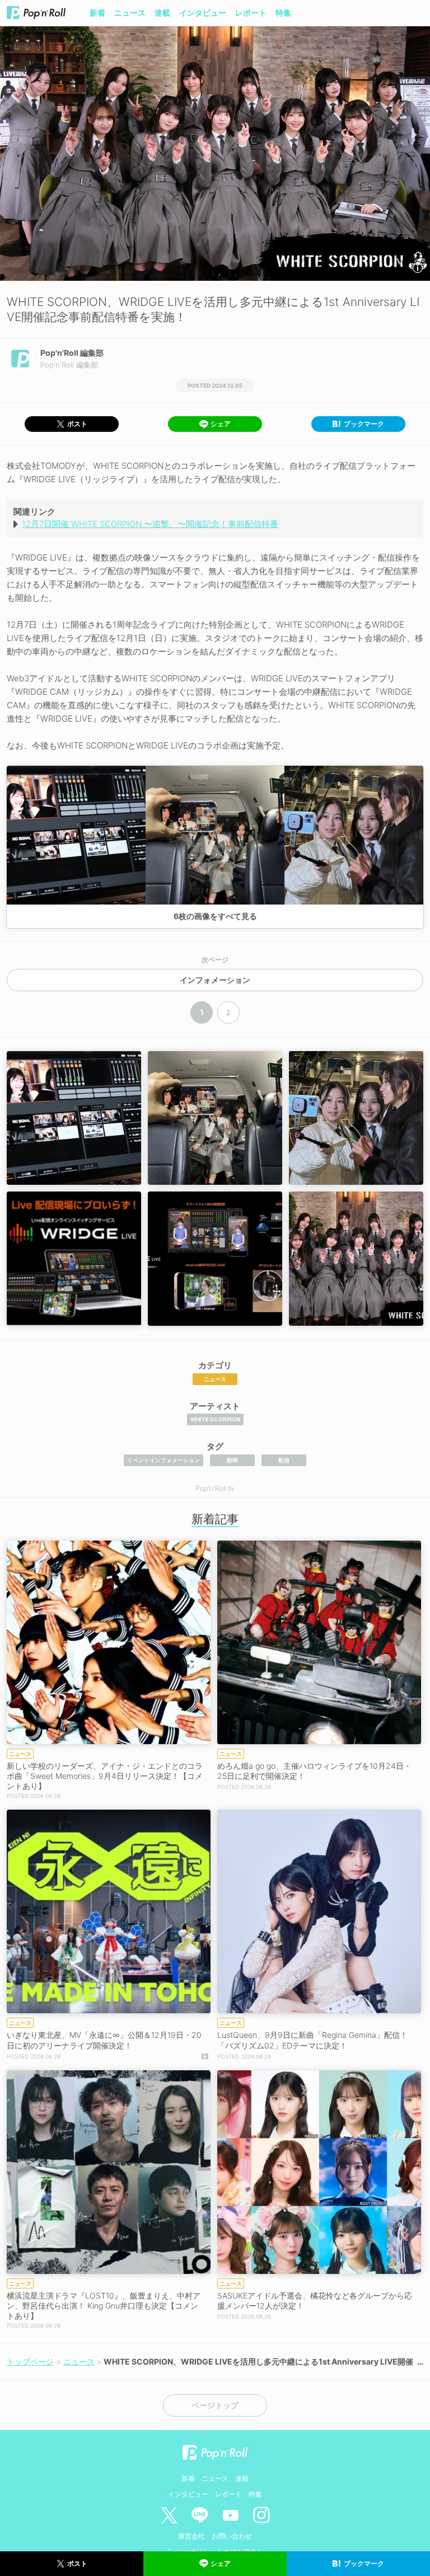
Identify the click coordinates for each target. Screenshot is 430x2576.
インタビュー (203, 13)
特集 (283, 13)
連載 (162, 13)
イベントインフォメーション (163, 1460)
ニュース (130, 13)
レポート (251, 13)
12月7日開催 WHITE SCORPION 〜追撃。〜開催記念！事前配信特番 (150, 524)
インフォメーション (215, 980)
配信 (284, 1460)
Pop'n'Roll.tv (215, 1488)
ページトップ (215, 2405)
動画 (232, 1460)
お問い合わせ (232, 2536)
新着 (97, 13)
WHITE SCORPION (215, 1419)
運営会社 (191, 2536)
